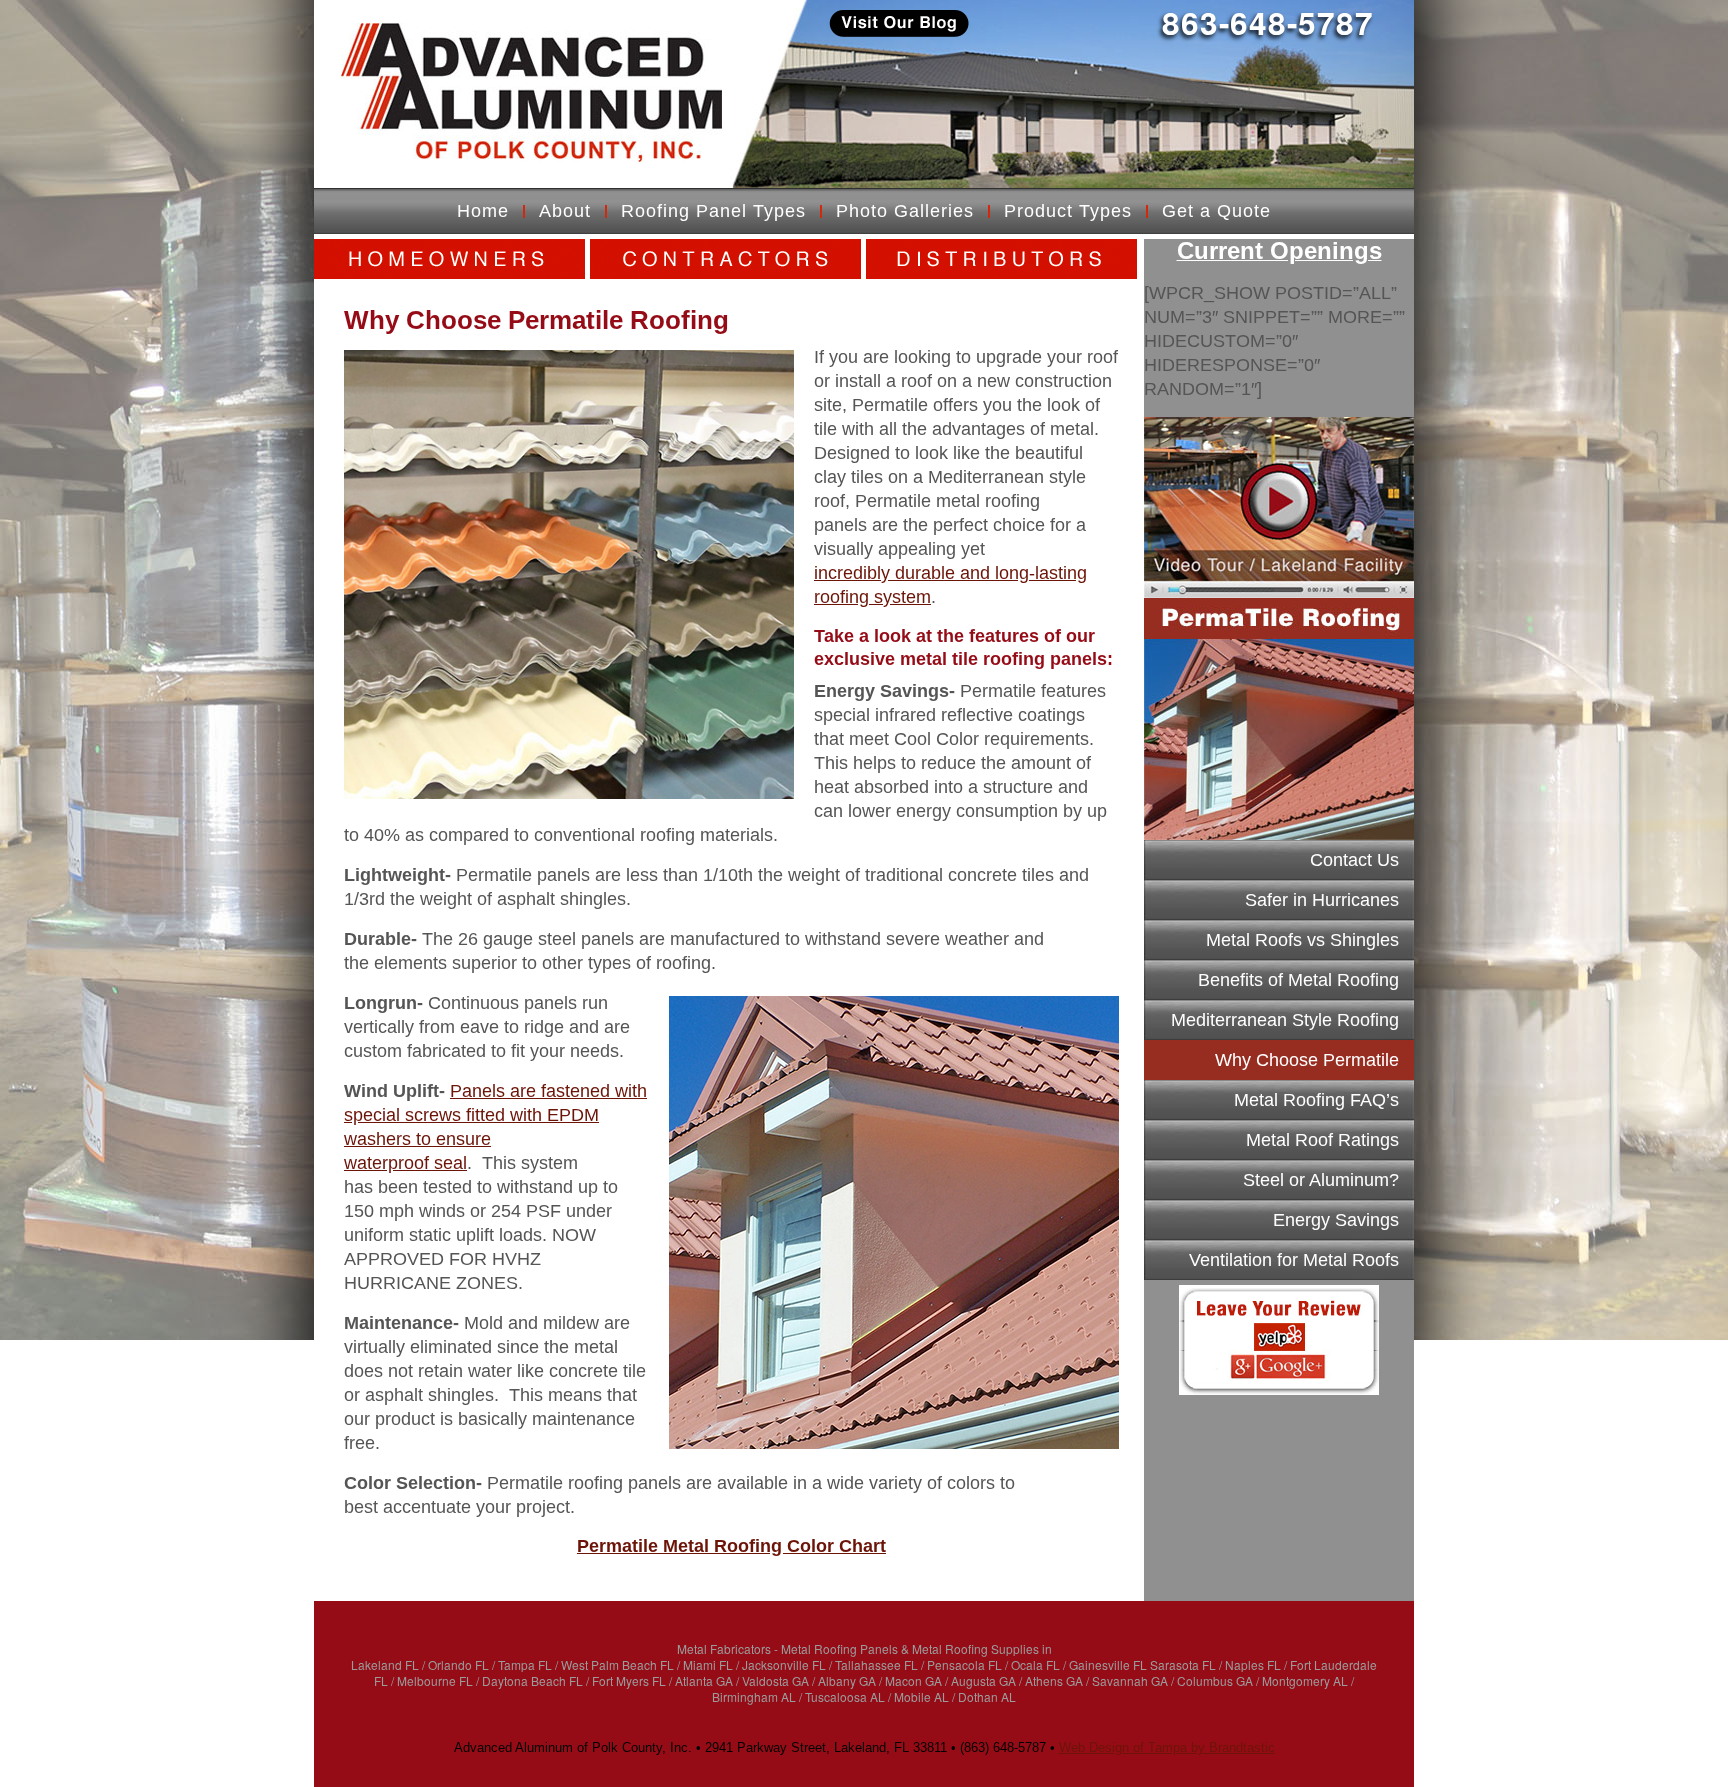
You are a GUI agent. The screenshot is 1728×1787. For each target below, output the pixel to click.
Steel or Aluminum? (1321, 1180)
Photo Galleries (905, 211)
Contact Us (1354, 860)
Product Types (1068, 211)
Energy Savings (1336, 1220)
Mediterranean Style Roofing (1285, 1020)
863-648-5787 (1268, 22)
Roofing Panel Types (713, 211)
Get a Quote (1216, 211)
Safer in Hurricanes (1322, 900)
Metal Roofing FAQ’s (1316, 1100)
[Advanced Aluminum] (531, 92)
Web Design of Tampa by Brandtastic (1167, 1747)
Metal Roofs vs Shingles (1302, 940)
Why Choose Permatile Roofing (1307, 1065)
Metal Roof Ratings (1322, 1140)
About (565, 211)
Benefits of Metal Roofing (1298, 980)
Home (483, 211)
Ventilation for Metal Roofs (1294, 1260)
